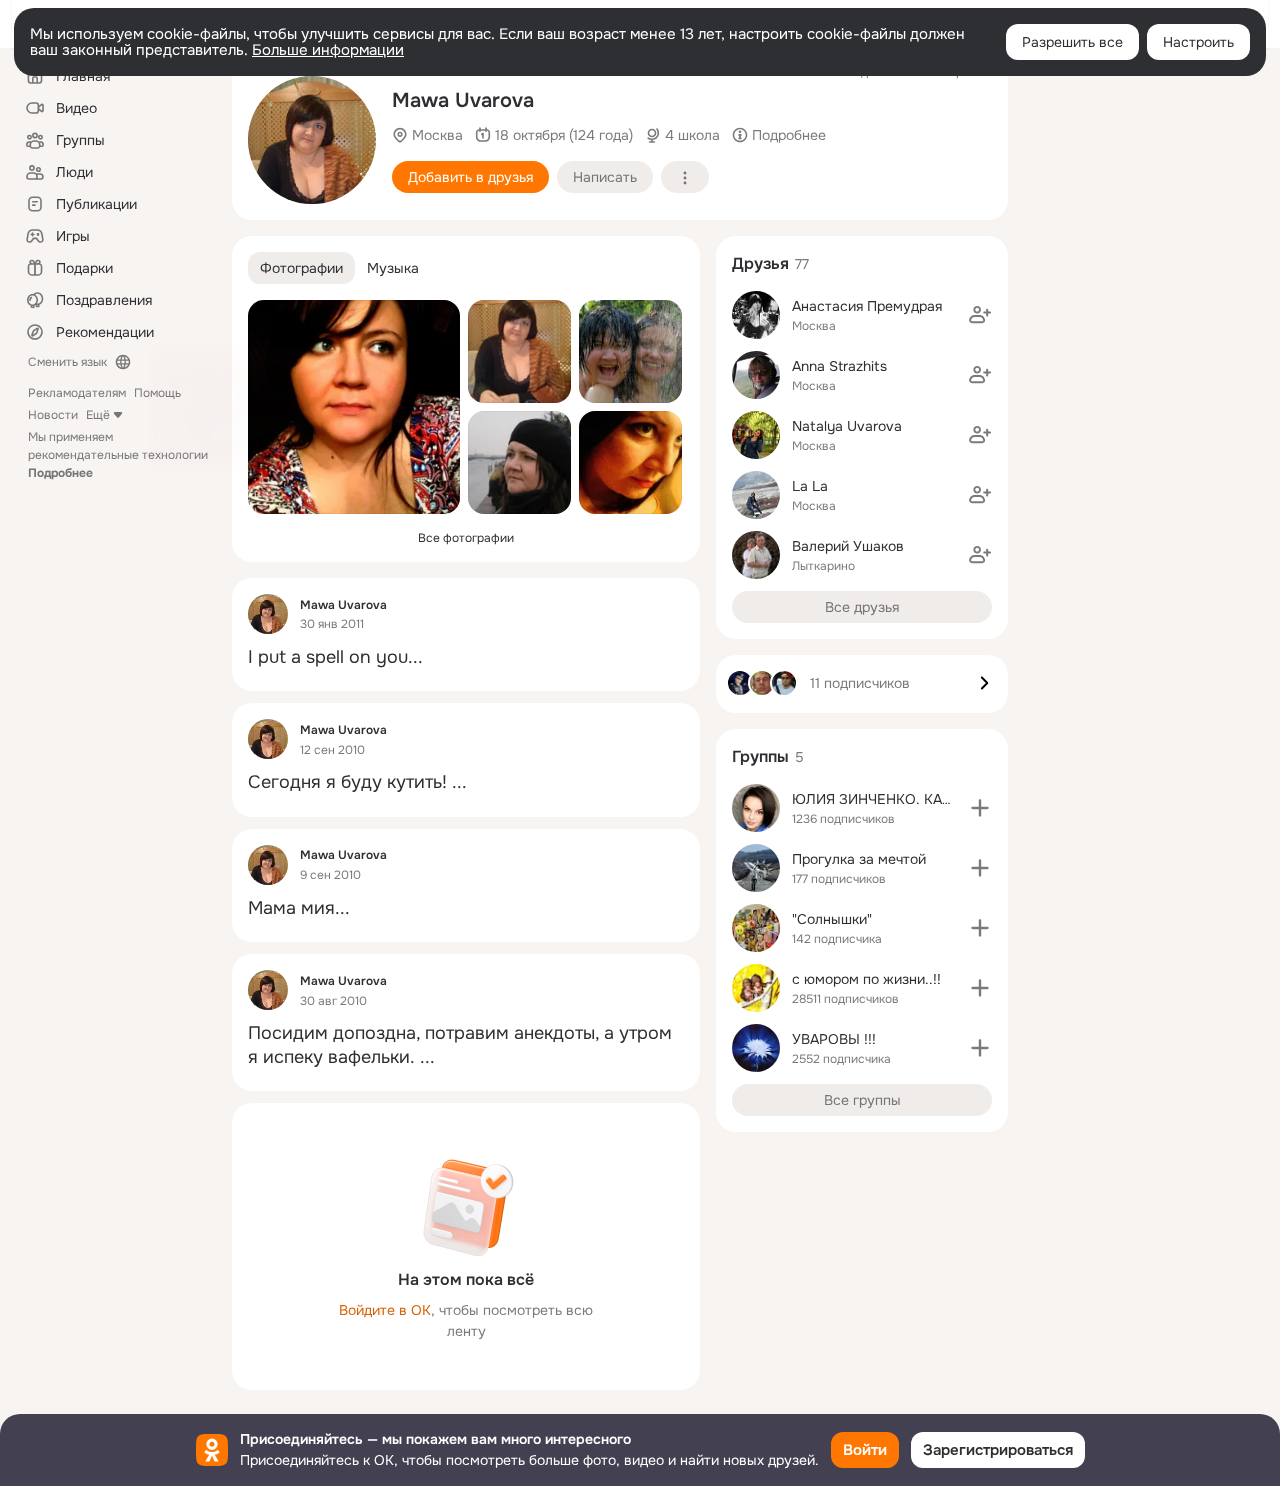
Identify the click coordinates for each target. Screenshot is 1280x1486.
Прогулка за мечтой (859, 859)
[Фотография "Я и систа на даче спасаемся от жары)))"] (630, 351)
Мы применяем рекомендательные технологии (118, 455)
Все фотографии (466, 538)
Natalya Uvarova (847, 426)
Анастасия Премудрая (867, 306)
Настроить (1198, 42)
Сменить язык (67, 362)
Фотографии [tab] (301, 268)
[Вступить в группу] (980, 808)
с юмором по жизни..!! (866, 979)
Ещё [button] (98, 415)
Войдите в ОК (385, 1310)
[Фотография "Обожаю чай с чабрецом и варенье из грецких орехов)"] (312, 140)
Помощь (157, 393)
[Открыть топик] (466, 657)
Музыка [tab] (393, 268)
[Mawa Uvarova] (268, 614)
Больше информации (328, 50)
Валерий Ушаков (848, 546)
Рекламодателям (77, 393)
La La (810, 486)
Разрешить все (1072, 42)
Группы (760, 756)
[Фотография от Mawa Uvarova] (354, 407)
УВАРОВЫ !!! (834, 1039)
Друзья (760, 263)
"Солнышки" (832, 919)
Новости (53, 415)
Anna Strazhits (839, 366)
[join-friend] (980, 315)
